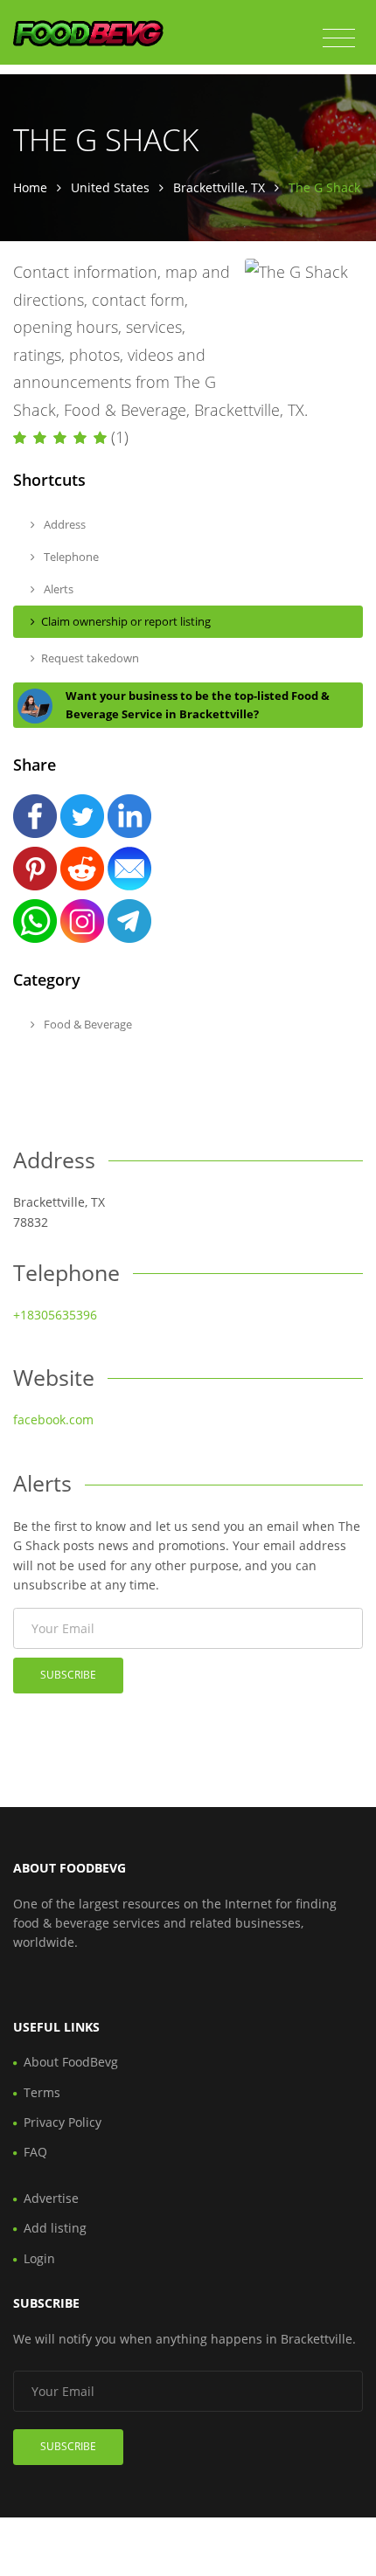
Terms (42, 2092)
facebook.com (53, 1420)
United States (110, 187)
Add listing (55, 2228)
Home (30, 187)
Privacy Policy (63, 2122)
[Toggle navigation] (339, 38)
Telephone (70, 557)
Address (63, 524)
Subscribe (68, 1675)
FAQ (35, 2152)
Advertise (51, 2198)
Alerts (57, 589)
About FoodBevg (71, 2062)
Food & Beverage (87, 1024)
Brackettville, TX (219, 187)
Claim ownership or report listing (126, 621)
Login (39, 2258)
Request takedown (90, 658)
